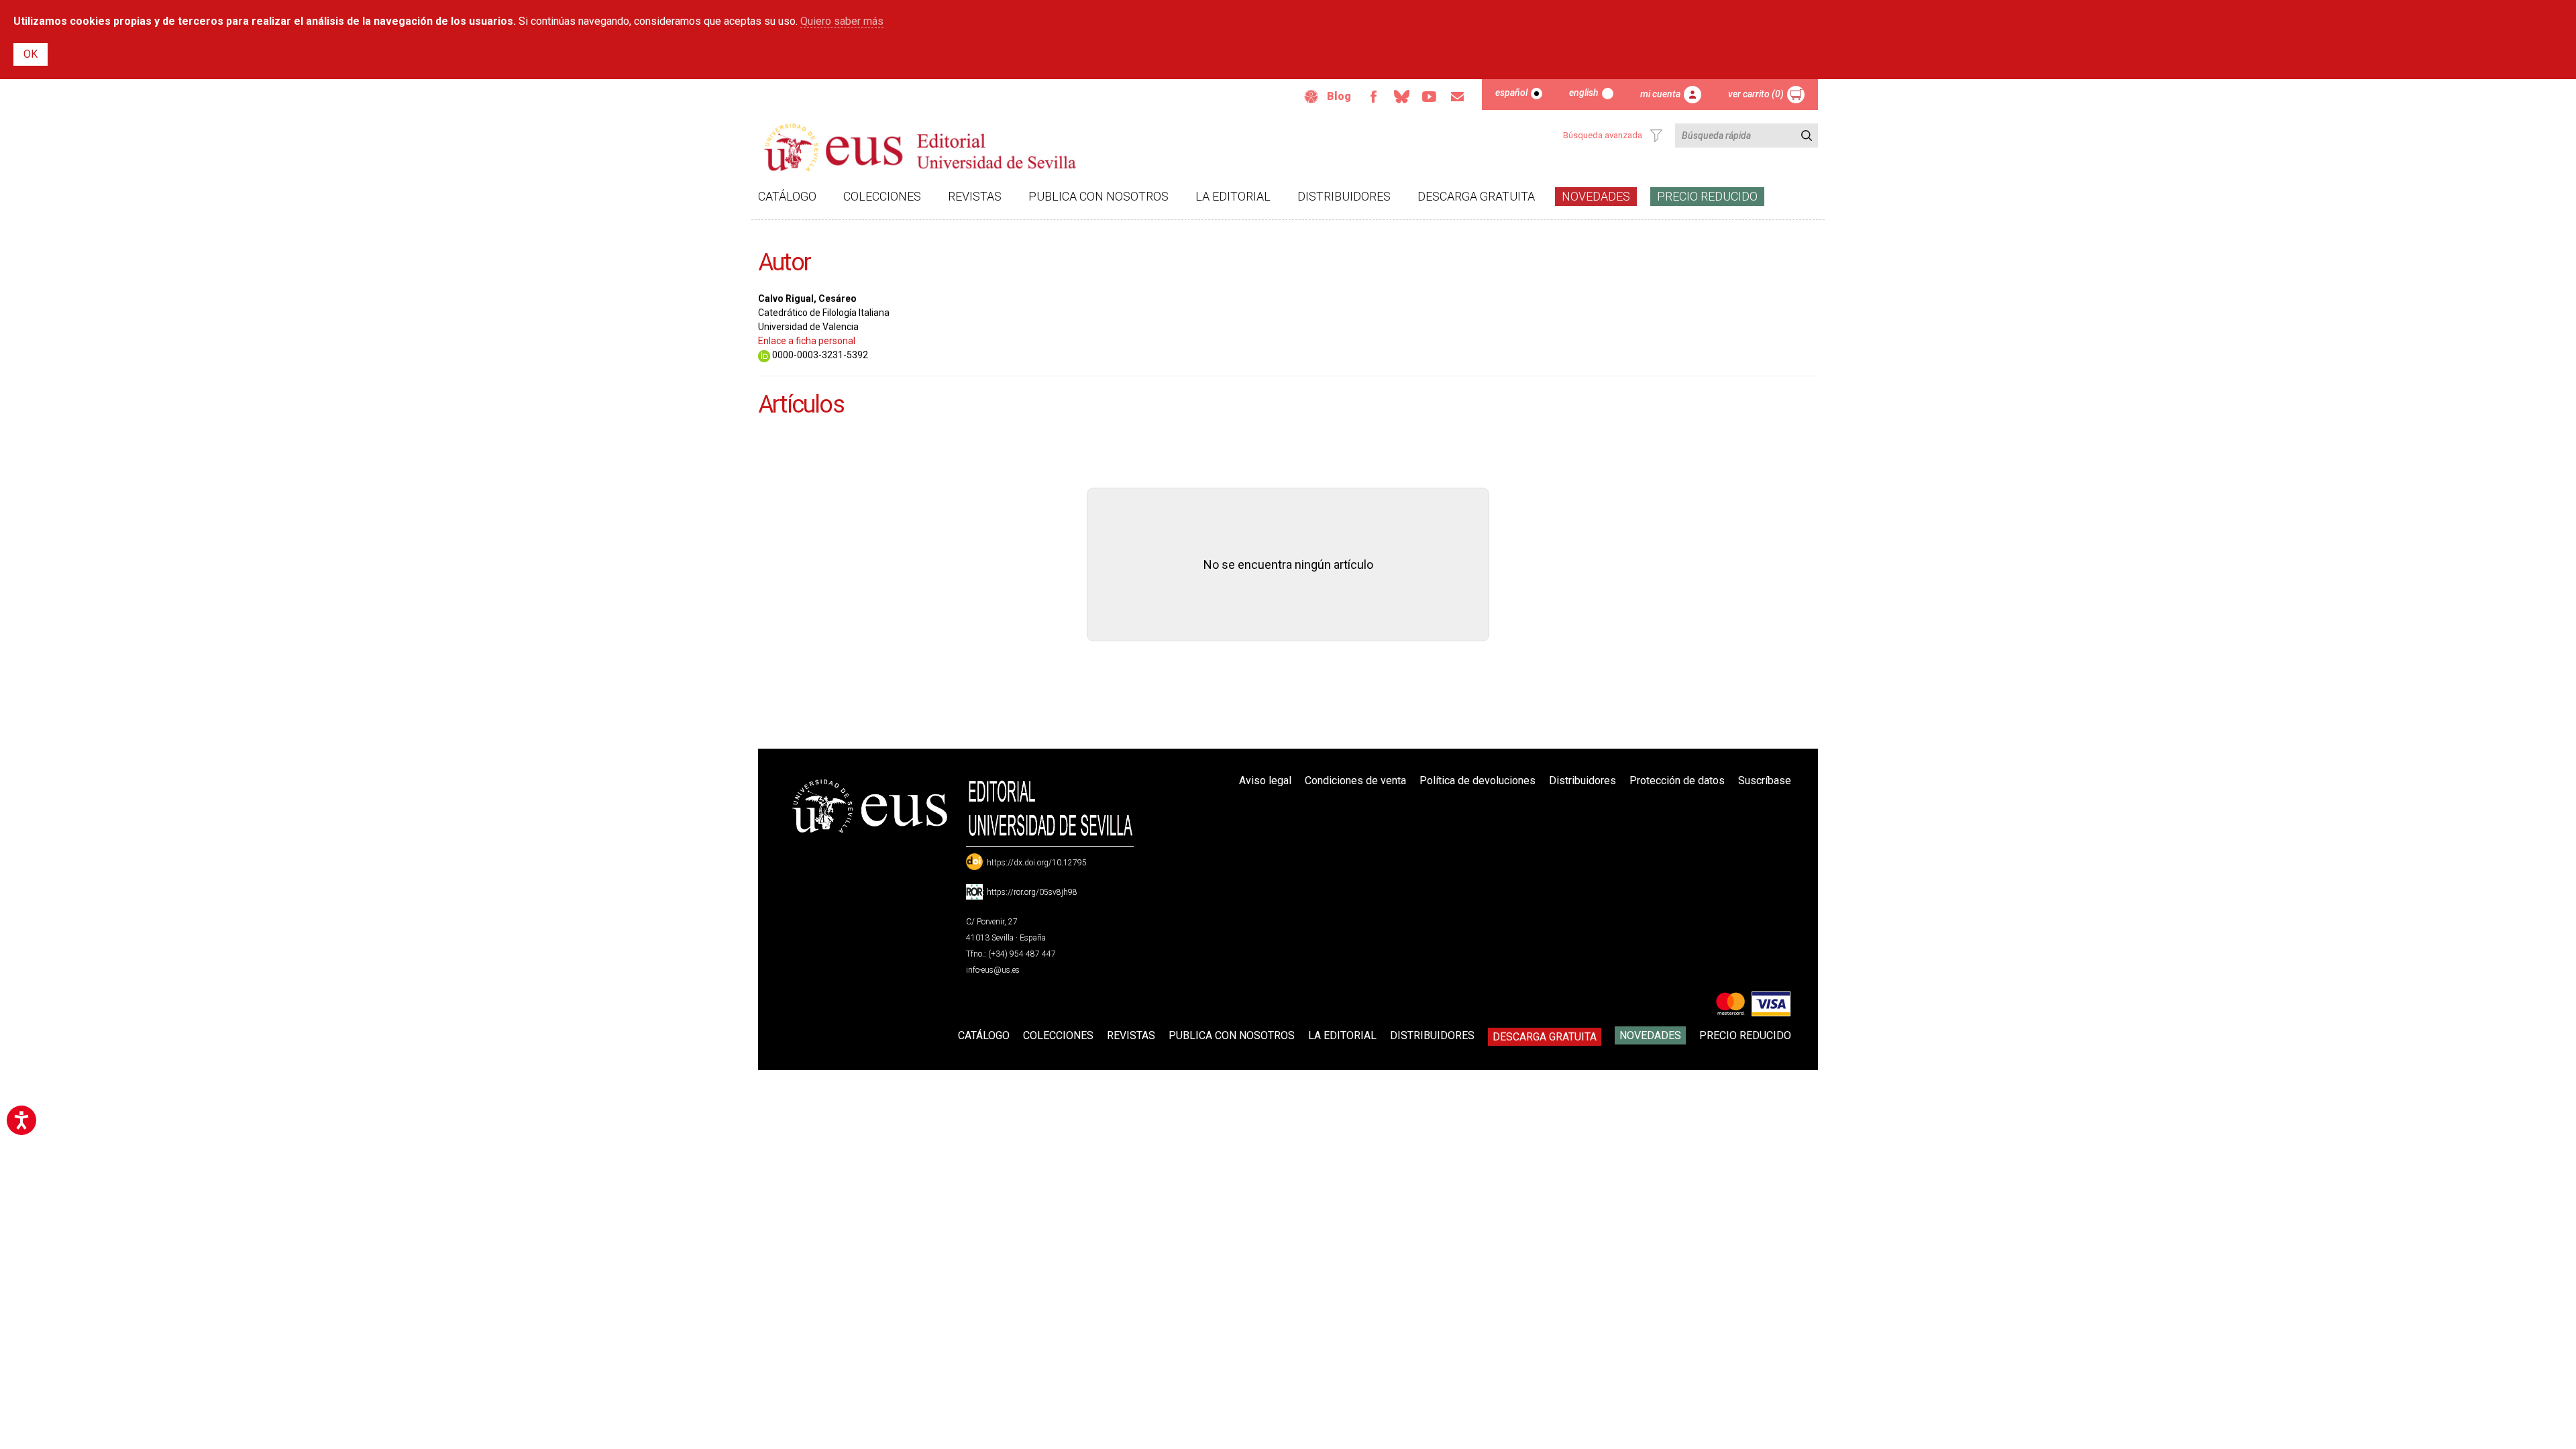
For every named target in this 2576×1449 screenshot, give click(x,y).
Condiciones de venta (1355, 781)
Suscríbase (1765, 781)
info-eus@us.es (993, 970)
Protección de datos (1677, 781)
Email (1458, 97)
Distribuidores (1344, 196)
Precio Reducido (1707, 196)
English (1584, 93)
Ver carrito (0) (1756, 94)
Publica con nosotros (1098, 196)
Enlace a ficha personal (807, 341)
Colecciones (882, 196)
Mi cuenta (1660, 94)
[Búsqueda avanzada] (1656, 136)
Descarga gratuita (1476, 196)
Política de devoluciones (1478, 781)
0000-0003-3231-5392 (819, 355)
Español (1511, 93)
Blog (1339, 96)
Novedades (1596, 196)
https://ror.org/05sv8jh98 (1032, 892)
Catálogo (787, 196)
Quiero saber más (842, 21)
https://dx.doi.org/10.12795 (1037, 863)
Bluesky (1401, 97)
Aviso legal (1265, 781)
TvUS (1430, 97)
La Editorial (1233, 196)
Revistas (975, 196)
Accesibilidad (1311, 97)
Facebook (1373, 97)
